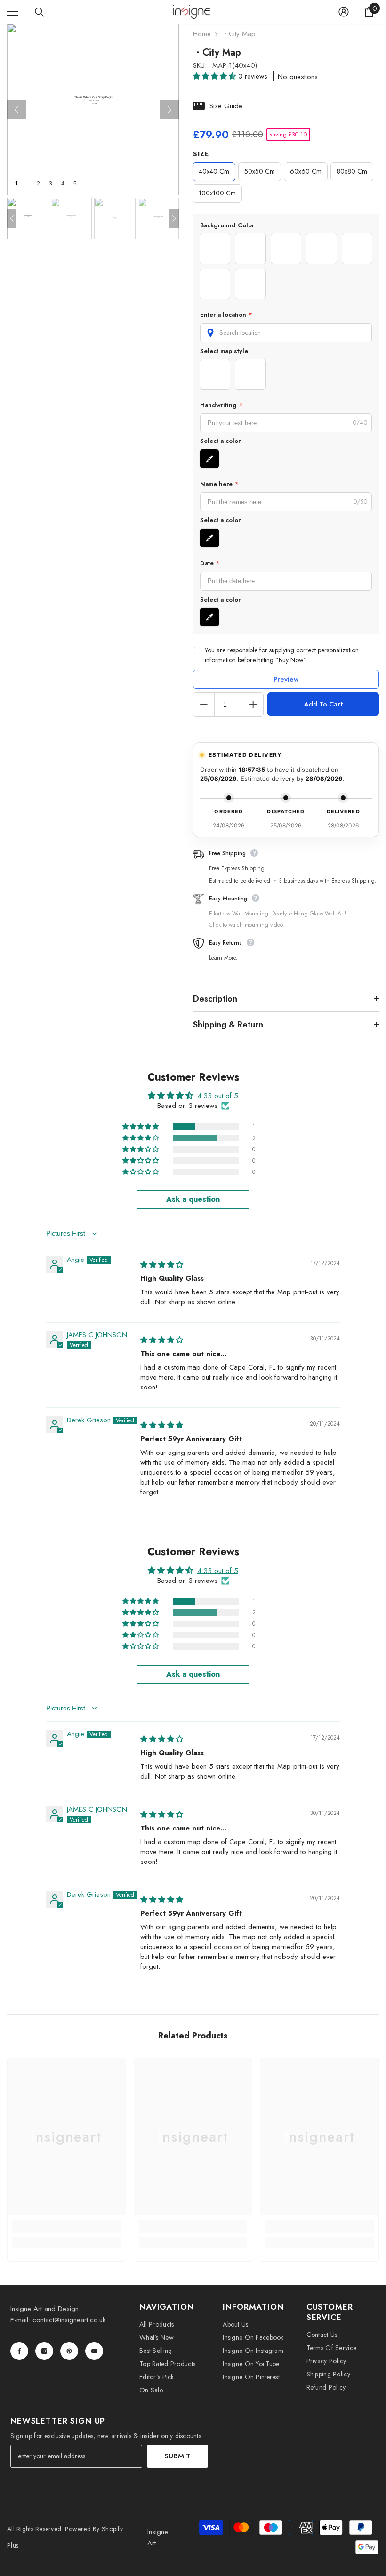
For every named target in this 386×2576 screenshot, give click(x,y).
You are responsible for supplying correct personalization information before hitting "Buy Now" (282, 655)
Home (202, 34)
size (201, 154)
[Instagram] (44, 2351)
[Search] (40, 12)
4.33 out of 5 (218, 1096)
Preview (286, 679)
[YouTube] (94, 2351)
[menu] (13, 12)
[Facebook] (19, 2351)
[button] (216, 76)
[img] (162, 1265)
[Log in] (344, 12)
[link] (67, 2226)
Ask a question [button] (193, 1199)
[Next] (169, 110)
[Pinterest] (69, 2351)
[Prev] (16, 110)
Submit (177, 2456)
